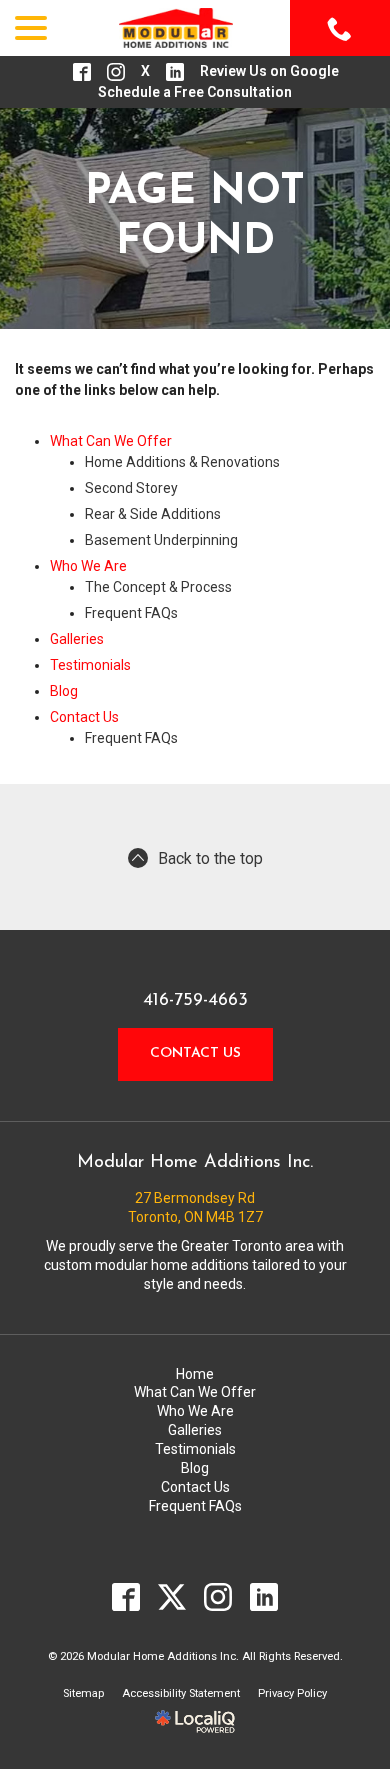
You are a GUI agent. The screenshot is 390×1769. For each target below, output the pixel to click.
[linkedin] (264, 1597)
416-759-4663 (195, 1001)
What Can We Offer (111, 441)
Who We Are (88, 566)
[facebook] (126, 1597)
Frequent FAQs (131, 613)
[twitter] (172, 1597)
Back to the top (210, 858)
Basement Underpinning (161, 540)
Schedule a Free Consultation (195, 92)
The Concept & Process (158, 587)
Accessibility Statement (181, 1693)
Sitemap (83, 1693)
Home (195, 1374)
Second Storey (131, 488)
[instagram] (218, 1597)
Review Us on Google (269, 71)
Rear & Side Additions (153, 514)
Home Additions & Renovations (182, 462)
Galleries (77, 639)
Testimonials (90, 665)
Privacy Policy (292, 1693)
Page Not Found (195, 217)
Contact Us (84, 717)
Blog (64, 691)
